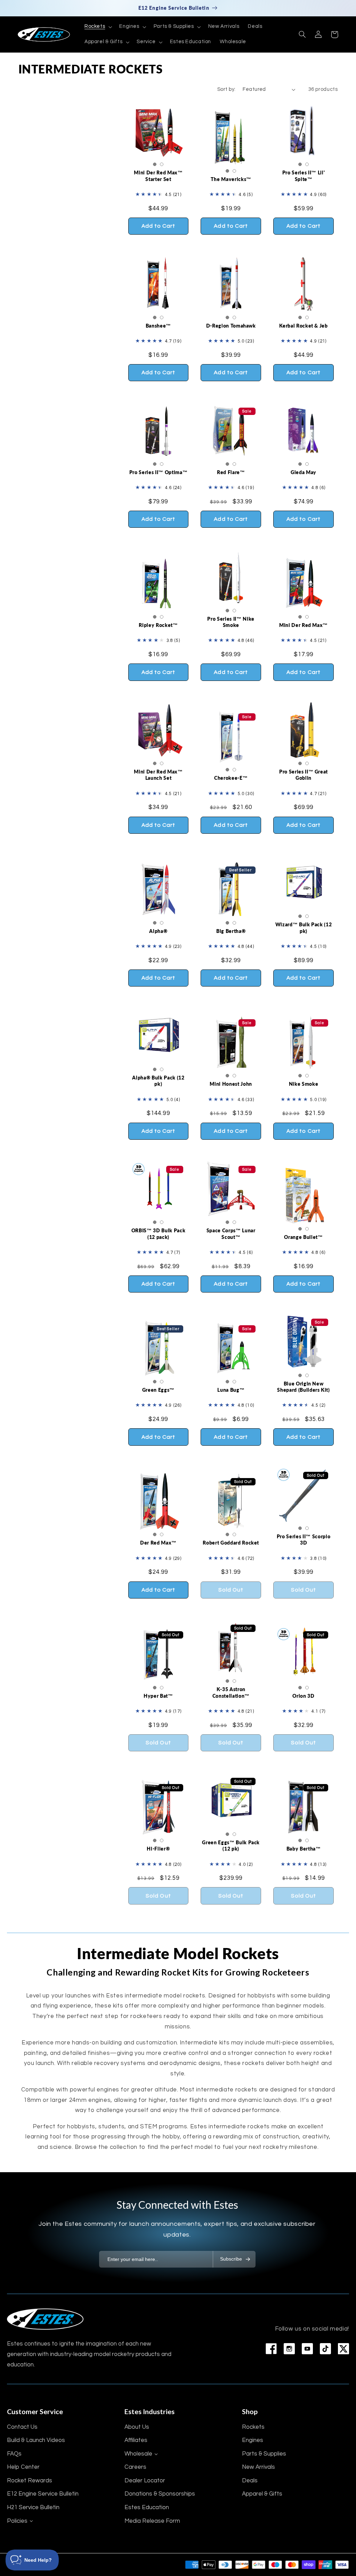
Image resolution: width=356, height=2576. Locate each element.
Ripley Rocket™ (158, 625)
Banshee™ (158, 326)
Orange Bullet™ (303, 1237)
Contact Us (22, 2427)
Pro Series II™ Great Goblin (304, 775)
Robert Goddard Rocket (231, 1543)
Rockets (253, 2427)
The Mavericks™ (231, 179)
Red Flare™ (231, 472)
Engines (253, 2440)
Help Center (23, 2467)
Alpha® (158, 931)
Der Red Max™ (158, 1543)
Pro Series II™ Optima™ (159, 472)
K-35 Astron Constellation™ (231, 1692)
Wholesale (138, 2454)
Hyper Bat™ (158, 1696)
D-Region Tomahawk (231, 326)
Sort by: (226, 89)
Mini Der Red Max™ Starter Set (158, 176)
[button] (97, 27)
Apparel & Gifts (262, 2494)
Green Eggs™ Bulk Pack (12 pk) (231, 1845)
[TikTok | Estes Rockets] (325, 2349)
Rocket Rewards (30, 2481)
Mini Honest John (231, 1084)
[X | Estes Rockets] (343, 2349)
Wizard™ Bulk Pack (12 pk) (304, 928)
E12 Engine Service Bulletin (43, 2494)
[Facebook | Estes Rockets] (271, 2349)
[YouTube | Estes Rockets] (307, 2349)
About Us (137, 2427)
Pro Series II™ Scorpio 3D (304, 1540)
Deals (250, 2481)
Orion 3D (303, 1696)
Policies (17, 2521)
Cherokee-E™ (231, 778)
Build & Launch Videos (36, 2440)
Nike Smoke (304, 1084)
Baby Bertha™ (304, 1849)
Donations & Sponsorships (160, 2494)
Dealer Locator (145, 2481)
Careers (135, 2467)
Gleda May (304, 472)
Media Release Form (152, 2521)
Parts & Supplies (264, 2454)
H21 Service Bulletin (33, 2507)
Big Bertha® (231, 931)
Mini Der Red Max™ (304, 625)
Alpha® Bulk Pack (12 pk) (158, 1081)
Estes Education (147, 2507)
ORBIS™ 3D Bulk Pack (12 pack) (159, 1234)
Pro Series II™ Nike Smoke (231, 622)
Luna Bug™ (231, 1390)
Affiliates (136, 2440)
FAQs (14, 2454)
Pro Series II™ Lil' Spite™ (304, 176)
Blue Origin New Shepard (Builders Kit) (304, 1387)
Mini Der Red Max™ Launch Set (158, 775)
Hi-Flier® (158, 1849)
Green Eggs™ (158, 1390)
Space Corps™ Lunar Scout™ (231, 1234)
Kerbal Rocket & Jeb (304, 326)
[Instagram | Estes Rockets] (289, 2349)
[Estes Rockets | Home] (45, 2319)
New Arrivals (258, 2467)
